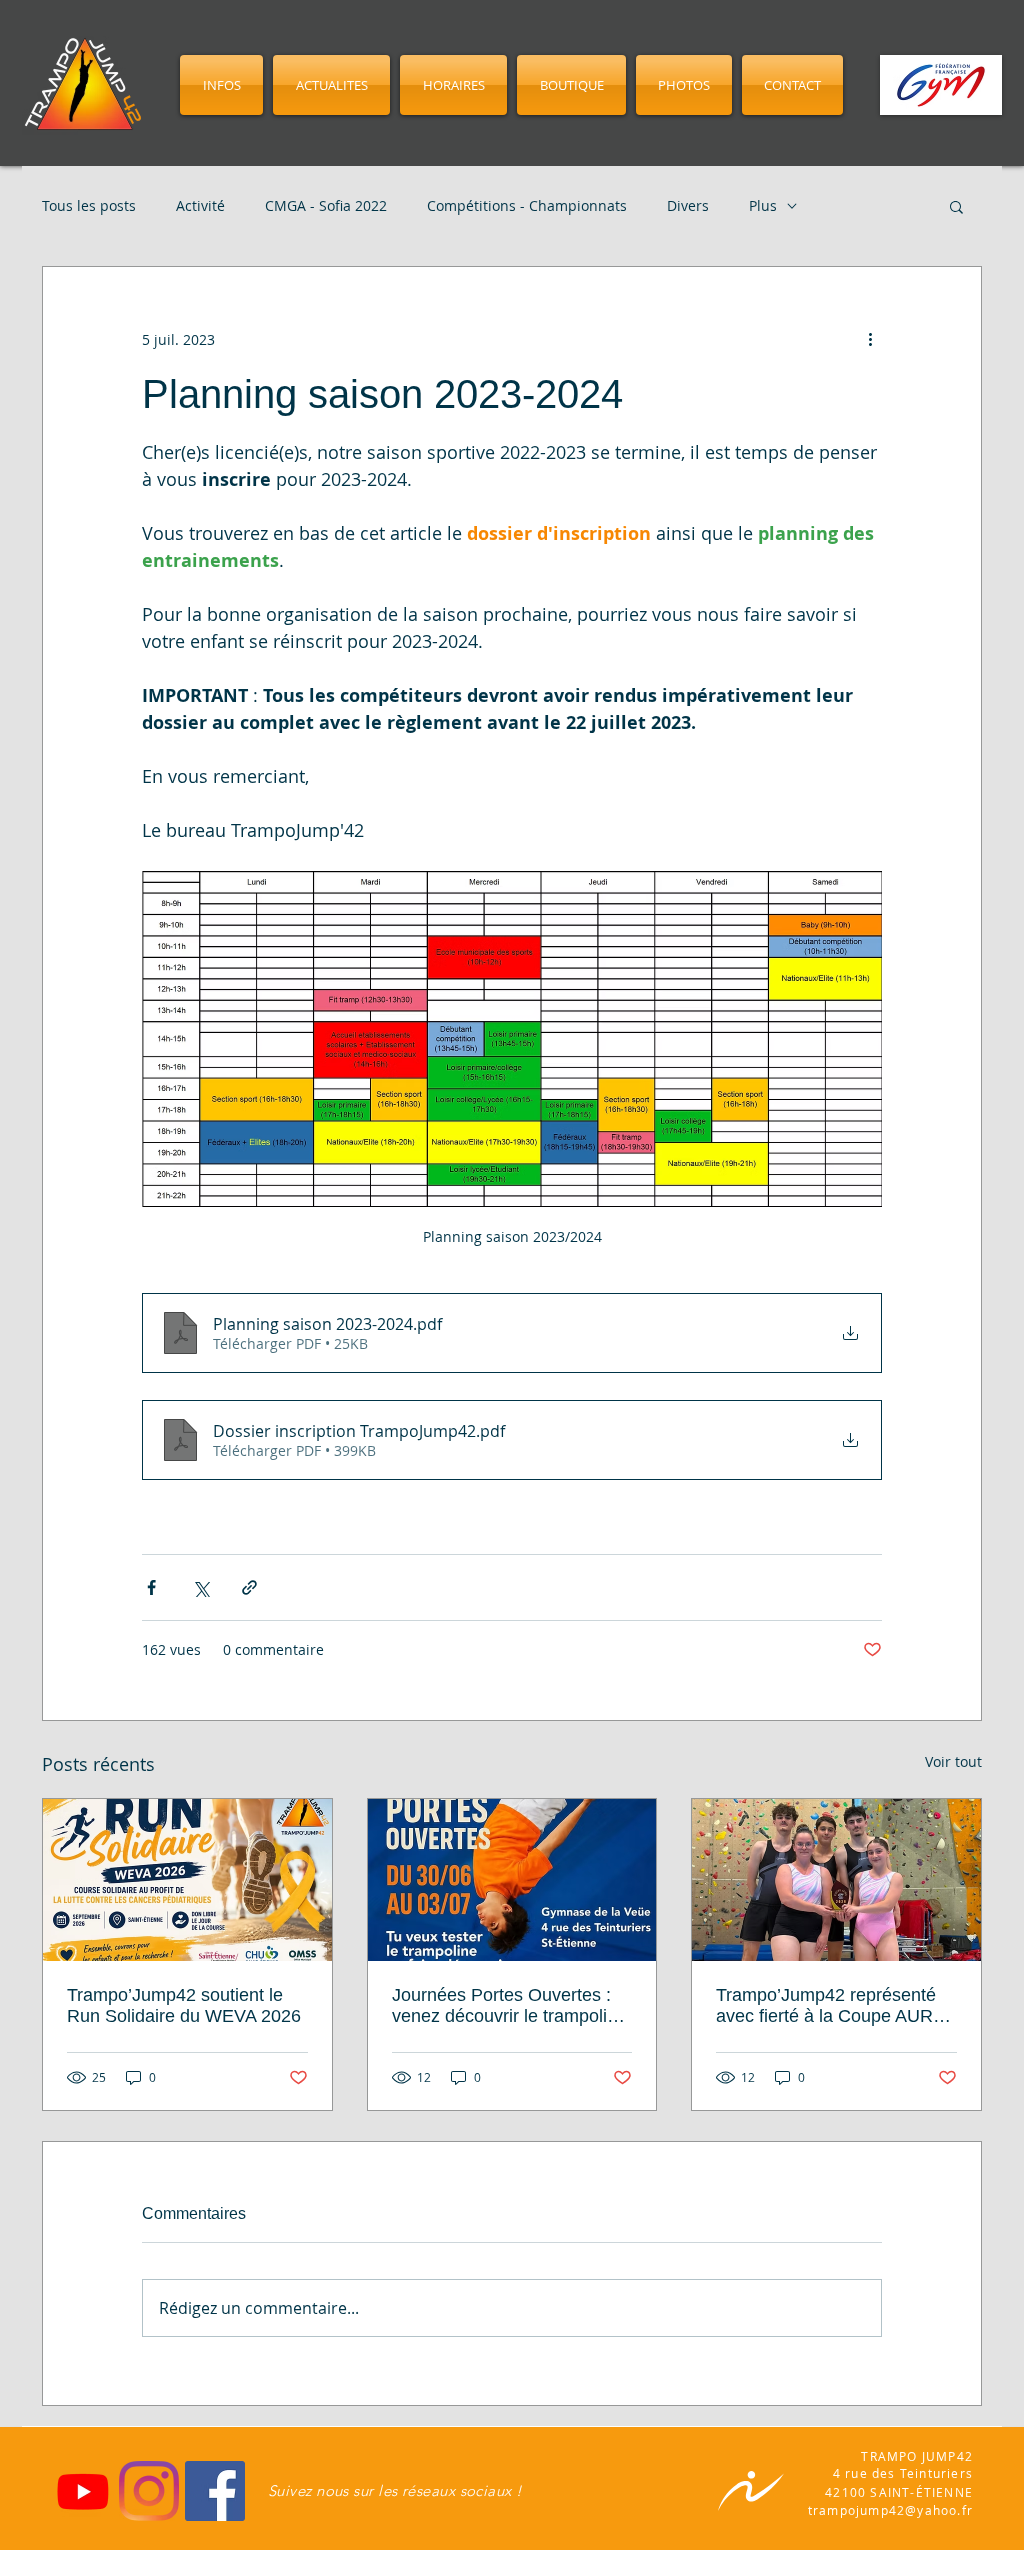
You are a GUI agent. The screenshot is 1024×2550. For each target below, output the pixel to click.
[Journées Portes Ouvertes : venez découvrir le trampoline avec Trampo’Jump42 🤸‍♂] (512, 1880)
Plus (763, 206)
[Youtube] (83, 2491)
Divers (688, 206)
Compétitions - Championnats (527, 206)
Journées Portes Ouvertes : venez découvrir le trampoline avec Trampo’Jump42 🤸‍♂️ (509, 2006)
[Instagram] (149, 2491)
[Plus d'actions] (870, 339)
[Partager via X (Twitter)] (200, 1587)
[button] (956, 206)
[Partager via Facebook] (151, 1587)
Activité (200, 206)
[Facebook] (215, 2491)
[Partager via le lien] (249, 1587)
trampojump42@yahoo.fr (890, 2510)
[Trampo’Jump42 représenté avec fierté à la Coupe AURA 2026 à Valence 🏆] (836, 1880)
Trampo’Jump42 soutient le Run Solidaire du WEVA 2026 (184, 2005)
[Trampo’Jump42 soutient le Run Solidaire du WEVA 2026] (187, 1880)
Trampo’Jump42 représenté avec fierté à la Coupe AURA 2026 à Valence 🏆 (830, 2006)
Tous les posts (89, 206)
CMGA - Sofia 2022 (326, 206)
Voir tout (953, 1761)
